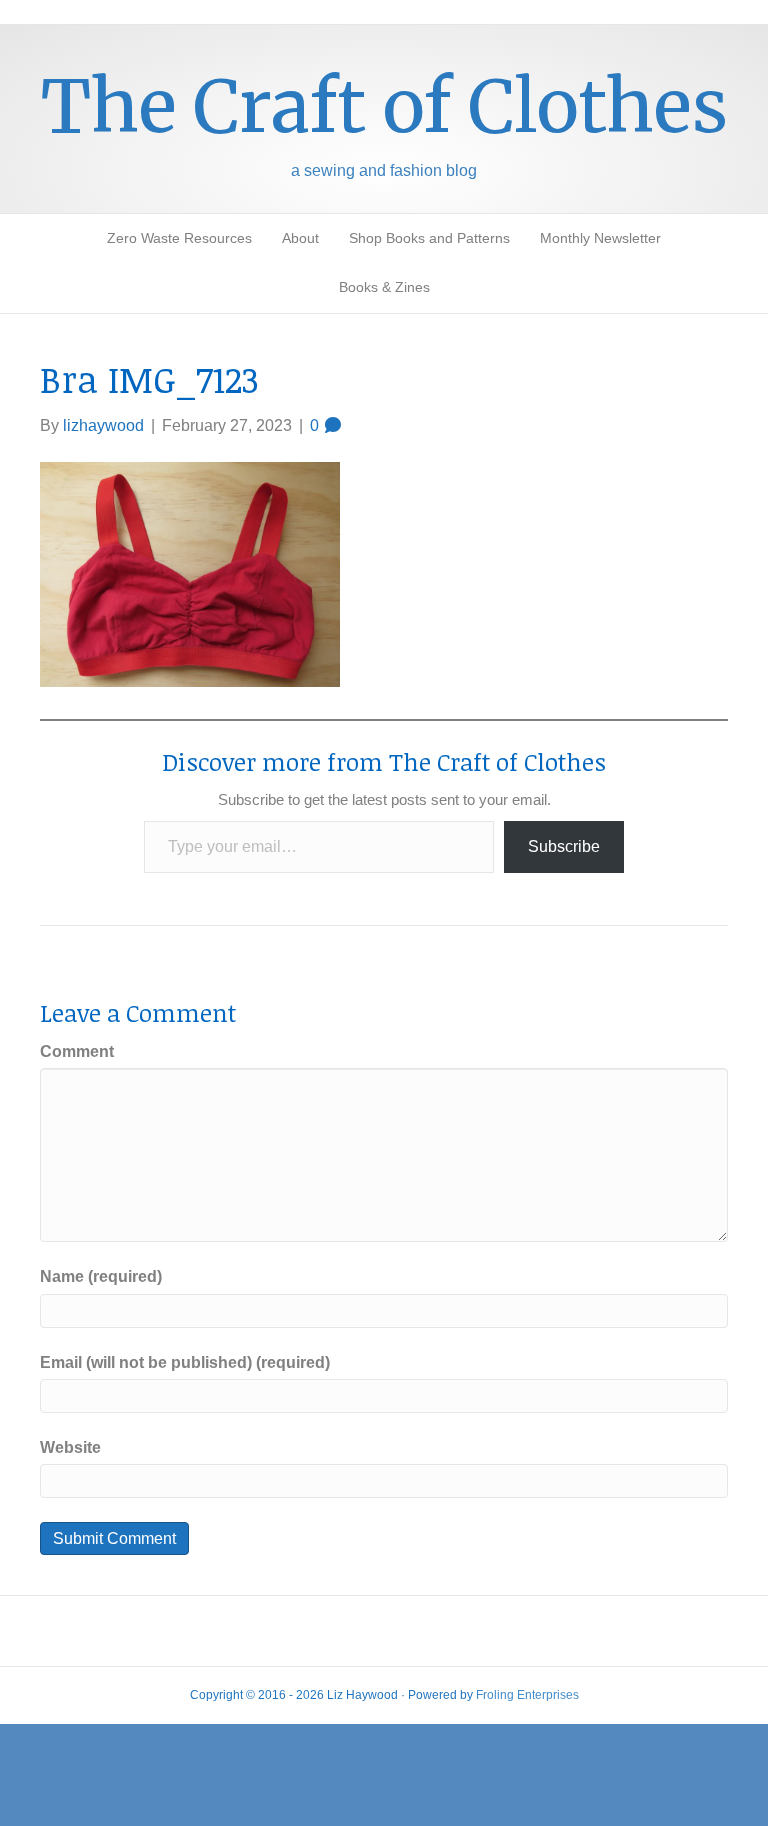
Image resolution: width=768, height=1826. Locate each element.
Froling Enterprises (527, 1695)
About (300, 238)
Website (70, 1447)
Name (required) (101, 1276)
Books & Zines (384, 287)
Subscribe (564, 846)
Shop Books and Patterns (429, 238)
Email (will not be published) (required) (185, 1362)
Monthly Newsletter (600, 238)
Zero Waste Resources (179, 238)
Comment (77, 1051)
